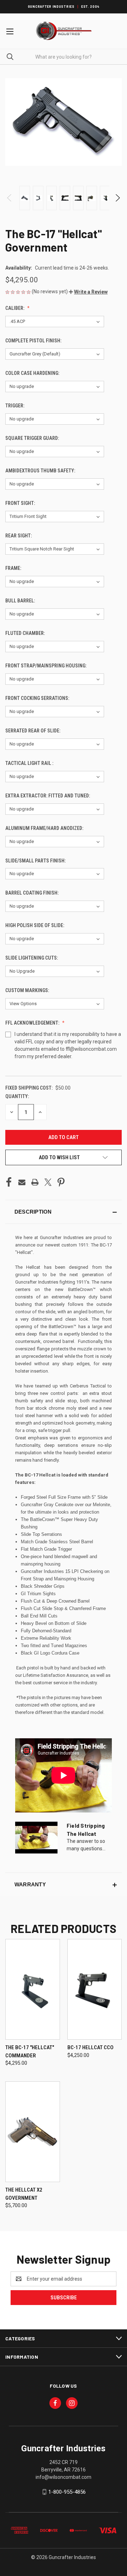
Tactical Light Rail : (30, 763)
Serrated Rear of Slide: (33, 731)
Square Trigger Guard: (33, 438)
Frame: (14, 568)
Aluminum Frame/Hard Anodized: (45, 828)
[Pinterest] (61, 1182)
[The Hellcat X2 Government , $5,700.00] (33, 2132)
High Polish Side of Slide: (35, 925)
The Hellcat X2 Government (24, 2194)
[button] (88, 292)
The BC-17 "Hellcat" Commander (30, 2052)
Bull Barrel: (21, 601)
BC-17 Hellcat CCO (90, 2047)
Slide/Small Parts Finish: (36, 861)
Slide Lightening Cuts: (32, 958)
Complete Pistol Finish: (34, 341)
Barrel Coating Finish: (32, 893)
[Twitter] (48, 1182)
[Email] (22, 1182)
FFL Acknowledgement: (33, 1023)
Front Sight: (21, 503)
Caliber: (15, 308)
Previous (10, 198)
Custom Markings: (28, 990)
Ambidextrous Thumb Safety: (41, 471)
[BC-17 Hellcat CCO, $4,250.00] (95, 1989)
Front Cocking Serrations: (38, 698)
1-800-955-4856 (67, 2492)
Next (117, 198)
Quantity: (17, 1096)
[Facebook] (9, 1182)
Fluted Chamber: (26, 633)
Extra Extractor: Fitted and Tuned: (48, 796)
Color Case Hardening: (33, 373)
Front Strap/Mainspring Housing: (46, 666)
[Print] (35, 1182)
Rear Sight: (19, 536)
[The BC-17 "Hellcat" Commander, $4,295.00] (33, 1989)
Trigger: (15, 406)
